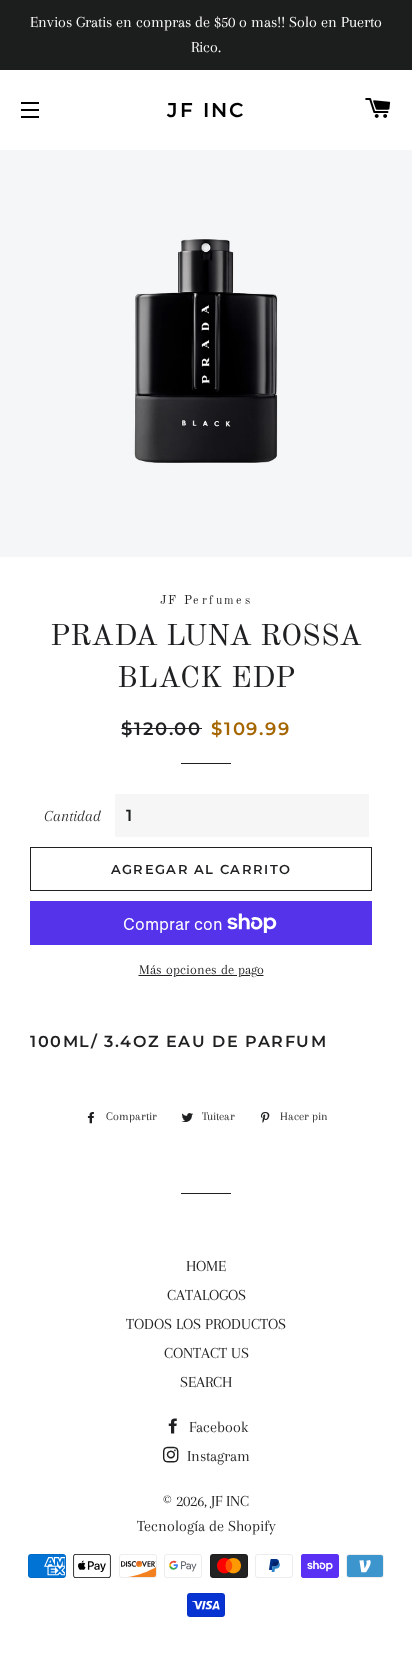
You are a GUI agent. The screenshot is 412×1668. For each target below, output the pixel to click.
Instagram (216, 1456)
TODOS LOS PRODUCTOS (206, 1324)
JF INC (206, 110)
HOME (206, 1266)
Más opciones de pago (201, 969)
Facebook (216, 1427)
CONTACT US (206, 1353)
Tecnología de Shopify (206, 1526)
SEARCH (206, 1382)
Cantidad (72, 816)
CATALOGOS (206, 1295)
